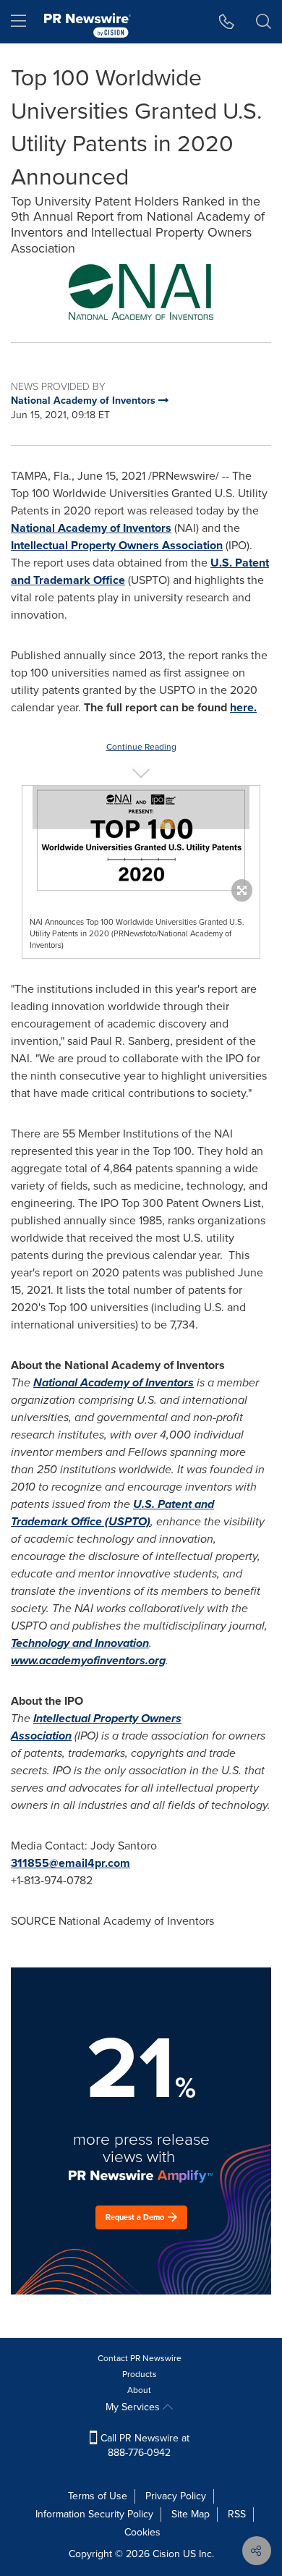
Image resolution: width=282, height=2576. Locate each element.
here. (243, 707)
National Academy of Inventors (91, 528)
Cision (166, 2554)
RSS (237, 2514)
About (139, 2390)
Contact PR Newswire (140, 2358)
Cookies (142, 2532)
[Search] (264, 22)
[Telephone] (227, 22)
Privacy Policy (176, 2496)
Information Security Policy (94, 2514)
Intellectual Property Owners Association (117, 545)
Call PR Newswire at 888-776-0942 (144, 2445)
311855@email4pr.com (70, 1863)
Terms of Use (98, 2496)
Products (140, 2374)
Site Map (191, 2514)
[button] (141, 292)
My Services (134, 2407)
